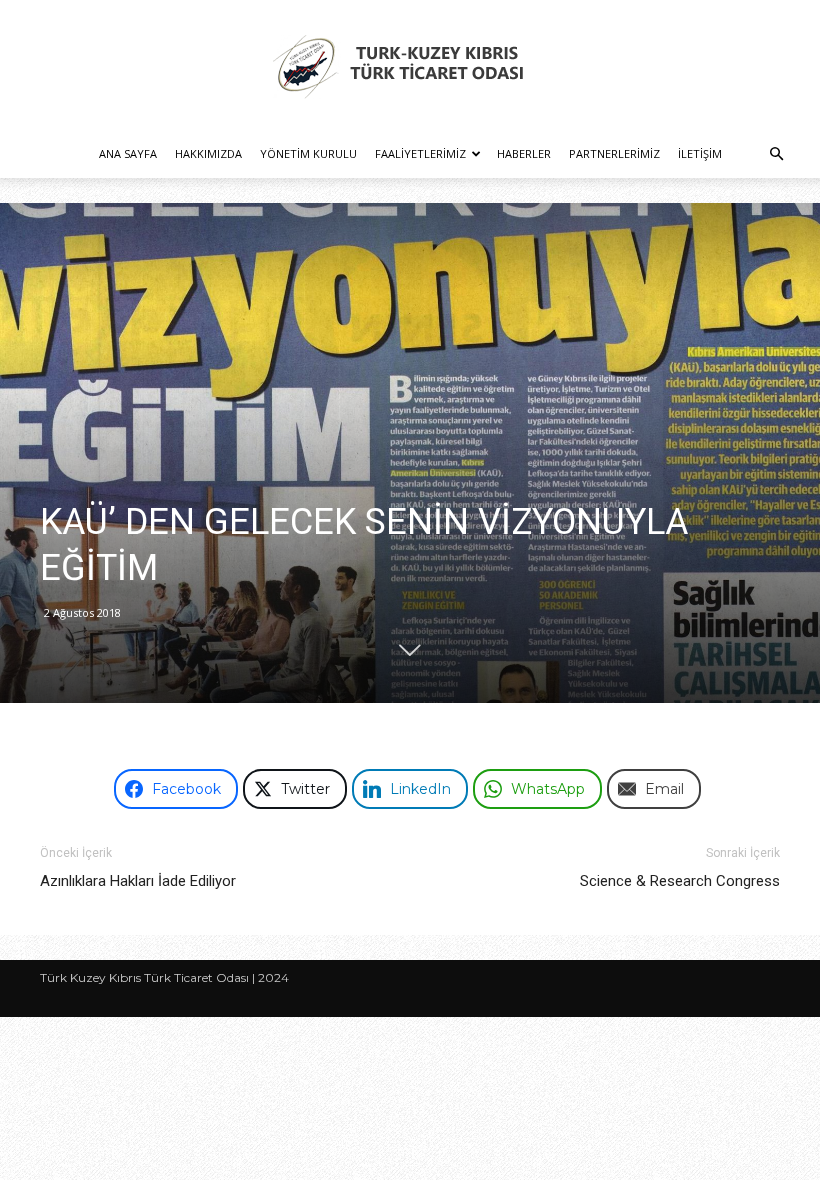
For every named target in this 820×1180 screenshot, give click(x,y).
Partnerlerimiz (614, 153)
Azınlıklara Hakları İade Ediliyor (138, 881)
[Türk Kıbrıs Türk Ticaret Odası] (410, 66)
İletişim (700, 153)
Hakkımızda (208, 153)
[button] (776, 154)
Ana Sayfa (128, 153)
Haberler (524, 153)
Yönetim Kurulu (308, 153)
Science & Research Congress (680, 881)
